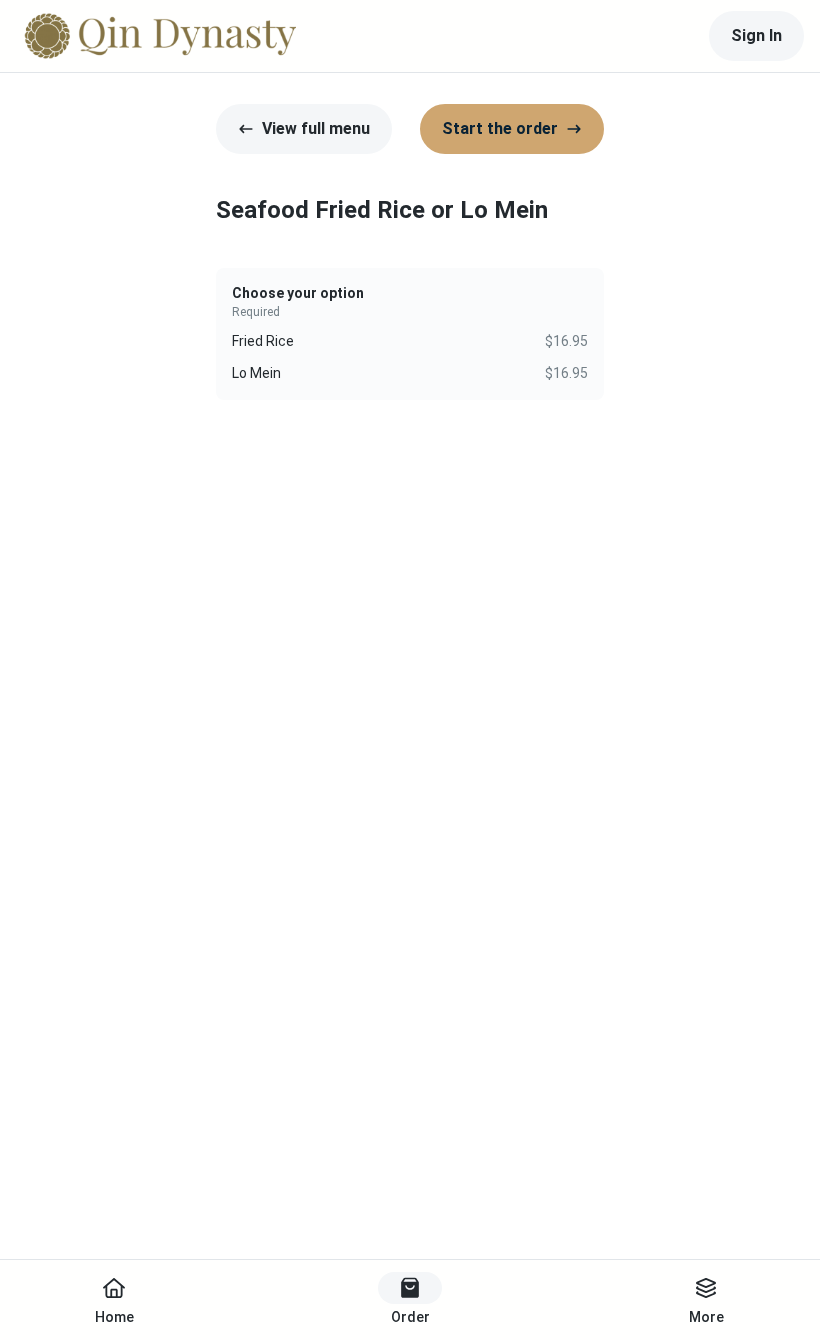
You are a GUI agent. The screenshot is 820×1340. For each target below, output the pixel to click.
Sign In (756, 35)
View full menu (316, 128)
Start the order (500, 128)
